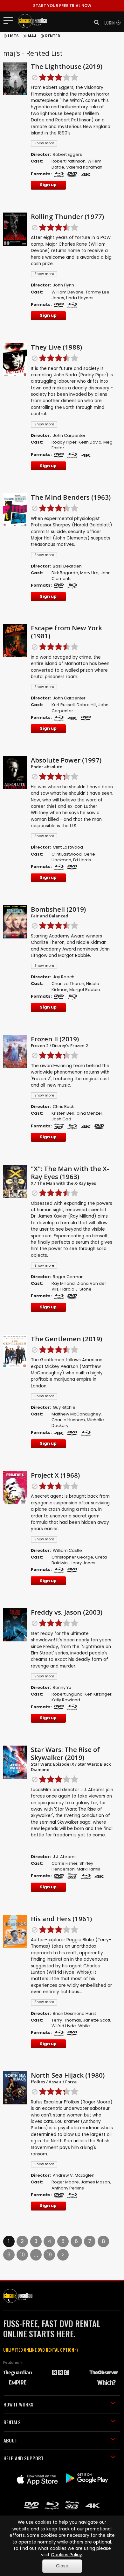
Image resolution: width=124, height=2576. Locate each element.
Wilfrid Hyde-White (71, 2026)
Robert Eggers (67, 154)
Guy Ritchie (64, 1407)
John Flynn (63, 285)
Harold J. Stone (76, 1289)
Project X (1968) (55, 1475)
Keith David (90, 442)
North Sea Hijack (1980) (68, 2075)
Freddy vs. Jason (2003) (67, 1612)
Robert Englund (67, 1694)
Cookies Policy (66, 2555)
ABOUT (10, 2440)
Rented (53, 36)
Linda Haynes (80, 298)
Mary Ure (89, 573)
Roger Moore (65, 2182)
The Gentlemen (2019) (66, 1339)
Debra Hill (86, 705)
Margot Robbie (85, 990)
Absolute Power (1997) (66, 760)
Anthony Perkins (68, 2188)
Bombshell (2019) (58, 909)
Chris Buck (63, 1107)
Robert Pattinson (69, 161)
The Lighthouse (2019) (67, 66)
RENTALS (12, 2422)
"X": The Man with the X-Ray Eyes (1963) (70, 1172)
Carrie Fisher (65, 1863)
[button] (95, 22)
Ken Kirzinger (98, 1694)
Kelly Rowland (66, 1700)
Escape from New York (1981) (66, 632)
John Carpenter (69, 435)
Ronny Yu (62, 1687)
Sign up (48, 185)
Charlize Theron (68, 984)
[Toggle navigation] (10, 20)
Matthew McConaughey (76, 1414)
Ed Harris (82, 860)
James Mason (95, 2182)
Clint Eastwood (68, 847)
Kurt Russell (63, 705)
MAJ (32, 36)
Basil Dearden (67, 566)
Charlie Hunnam (68, 1420)
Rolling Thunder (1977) (67, 216)
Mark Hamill (88, 1869)
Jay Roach (64, 977)
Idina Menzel (89, 1113)
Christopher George (72, 1557)
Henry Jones (83, 1563)
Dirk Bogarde (65, 573)
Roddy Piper (64, 442)
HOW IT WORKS (18, 2404)
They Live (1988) (56, 347)
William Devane (68, 292)
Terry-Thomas (66, 2020)
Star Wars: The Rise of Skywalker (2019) (65, 1753)
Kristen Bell (63, 1113)
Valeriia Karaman (84, 167)
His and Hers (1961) (61, 1919)
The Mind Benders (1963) (71, 497)
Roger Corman (68, 1277)
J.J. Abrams (65, 1857)
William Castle (67, 1550)
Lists (13, 36)
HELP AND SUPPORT (24, 2458)
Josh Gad (61, 1119)
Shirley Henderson (72, 1866)
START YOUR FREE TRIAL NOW (62, 6)
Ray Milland (63, 1283)
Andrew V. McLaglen (74, 2175)
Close (62, 2566)
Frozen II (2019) (55, 1039)
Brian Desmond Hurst (74, 2013)
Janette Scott (97, 2020)
